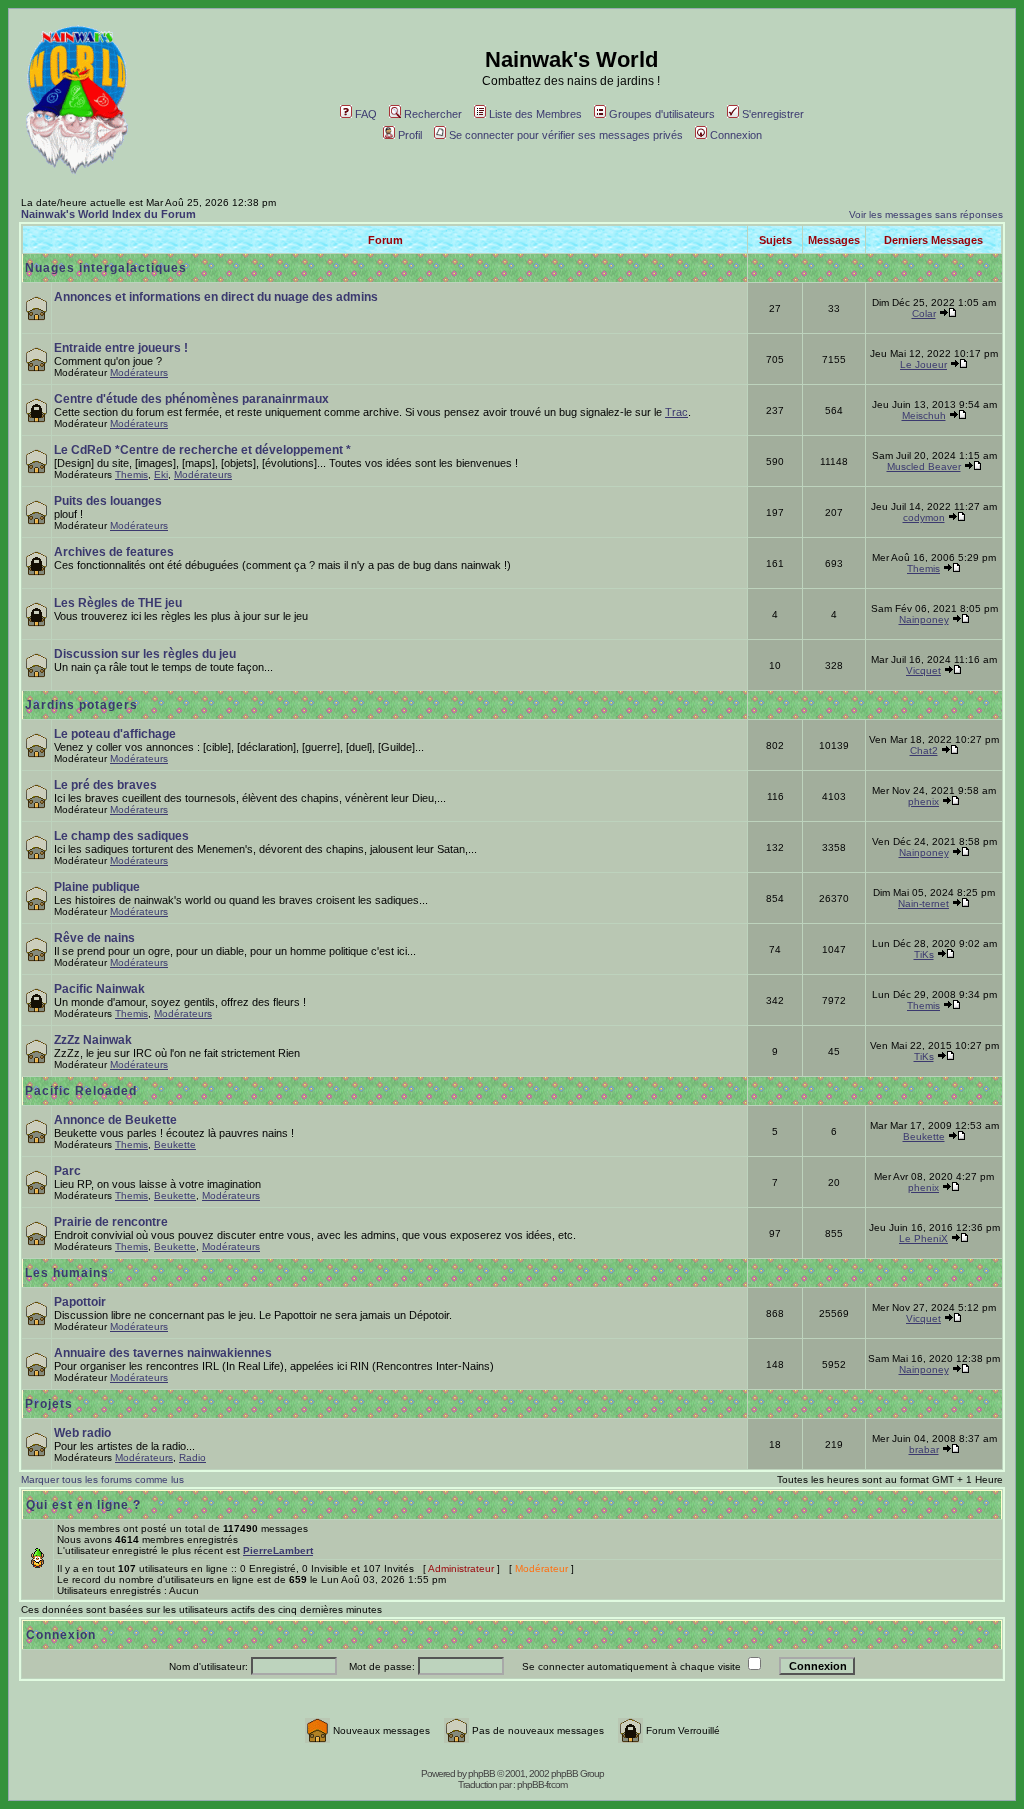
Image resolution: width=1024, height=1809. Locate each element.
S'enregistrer (773, 114)
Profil (410, 135)
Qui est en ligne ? (83, 1505)
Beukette (175, 1144)
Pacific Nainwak (99, 989)
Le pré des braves (105, 785)
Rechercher (433, 114)
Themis (131, 474)
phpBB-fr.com (542, 1784)
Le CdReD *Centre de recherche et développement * (202, 450)
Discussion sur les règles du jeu (145, 654)
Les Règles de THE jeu (118, 603)
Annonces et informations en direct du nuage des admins (216, 297)
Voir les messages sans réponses (926, 214)
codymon (924, 517)
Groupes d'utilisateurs (662, 114)
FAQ (366, 114)
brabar (924, 1449)
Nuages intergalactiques (106, 268)
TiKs (924, 954)
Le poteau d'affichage (115, 734)
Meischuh (924, 415)
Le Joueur (923, 364)
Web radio (82, 1433)
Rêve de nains (94, 938)
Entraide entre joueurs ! (121, 348)
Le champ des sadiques (121, 836)
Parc (67, 1171)
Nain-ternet (923, 903)
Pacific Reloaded (81, 1091)
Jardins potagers (81, 705)
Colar (924, 313)
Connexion (736, 135)
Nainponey (924, 619)
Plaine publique (97, 887)
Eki (161, 474)
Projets (49, 1404)
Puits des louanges (108, 501)
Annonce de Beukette (115, 1120)
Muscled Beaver (924, 466)
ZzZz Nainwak (93, 1040)
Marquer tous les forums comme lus (102, 1479)
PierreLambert (278, 1550)
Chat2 (924, 750)
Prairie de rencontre (111, 1222)
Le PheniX (923, 1238)
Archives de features (114, 552)
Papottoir (80, 1302)
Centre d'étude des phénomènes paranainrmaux (191, 399)
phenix (923, 801)
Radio (192, 1457)
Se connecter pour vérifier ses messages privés (566, 135)
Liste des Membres (535, 114)
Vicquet (923, 670)
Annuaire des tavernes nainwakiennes (163, 1353)
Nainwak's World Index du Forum (108, 214)
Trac (676, 412)
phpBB (481, 1773)
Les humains (67, 1273)
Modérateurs (139, 372)
